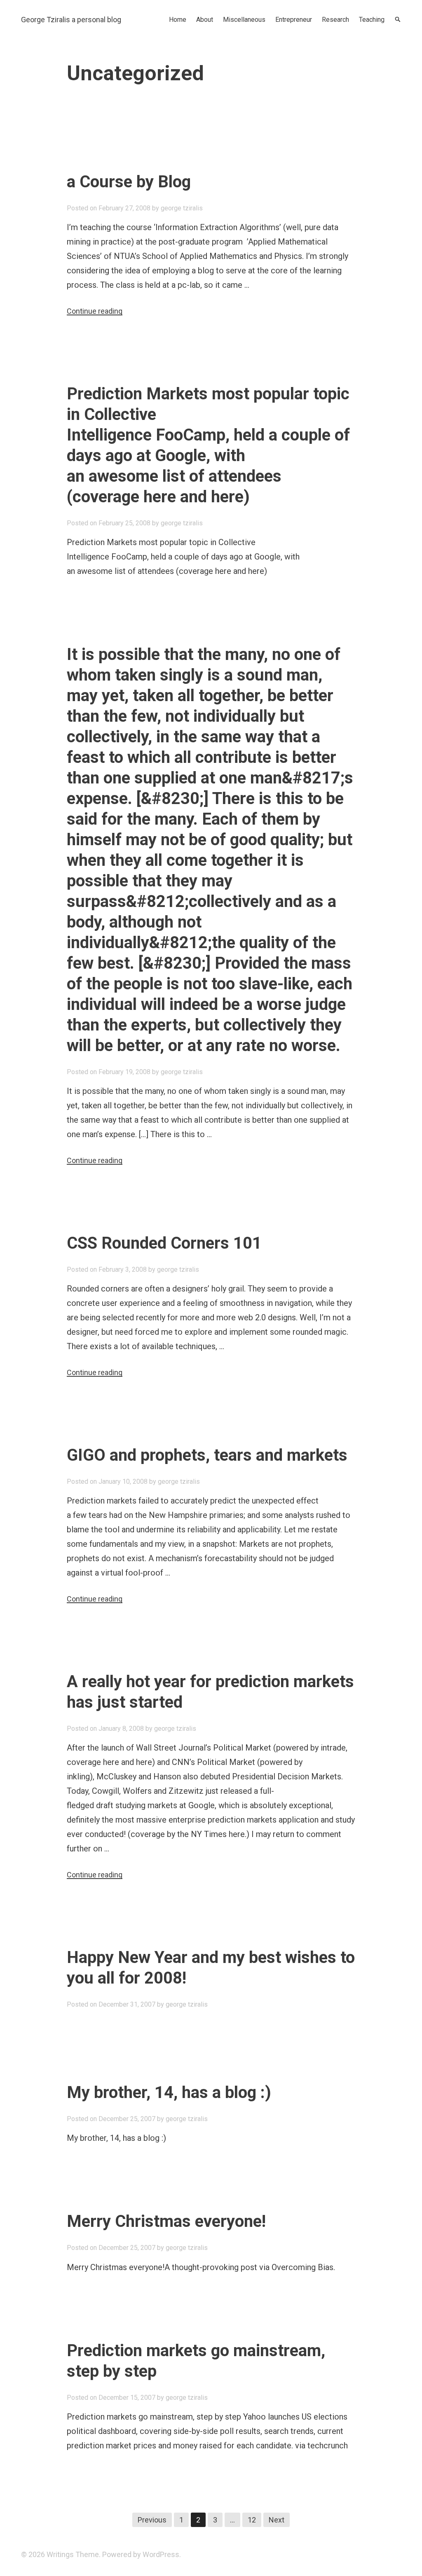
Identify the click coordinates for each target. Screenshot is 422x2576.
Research (335, 20)
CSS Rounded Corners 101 (164, 1243)
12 (252, 2520)
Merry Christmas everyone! (166, 2221)
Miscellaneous (244, 20)
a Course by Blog (129, 182)
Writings (60, 2554)
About (205, 20)
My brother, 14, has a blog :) (169, 2092)
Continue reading (95, 311)
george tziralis (182, 208)
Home (178, 20)
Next (277, 2520)
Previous (152, 2520)
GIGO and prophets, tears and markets (207, 1455)
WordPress (161, 2554)
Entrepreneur (294, 20)
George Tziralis (46, 20)
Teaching (372, 20)
